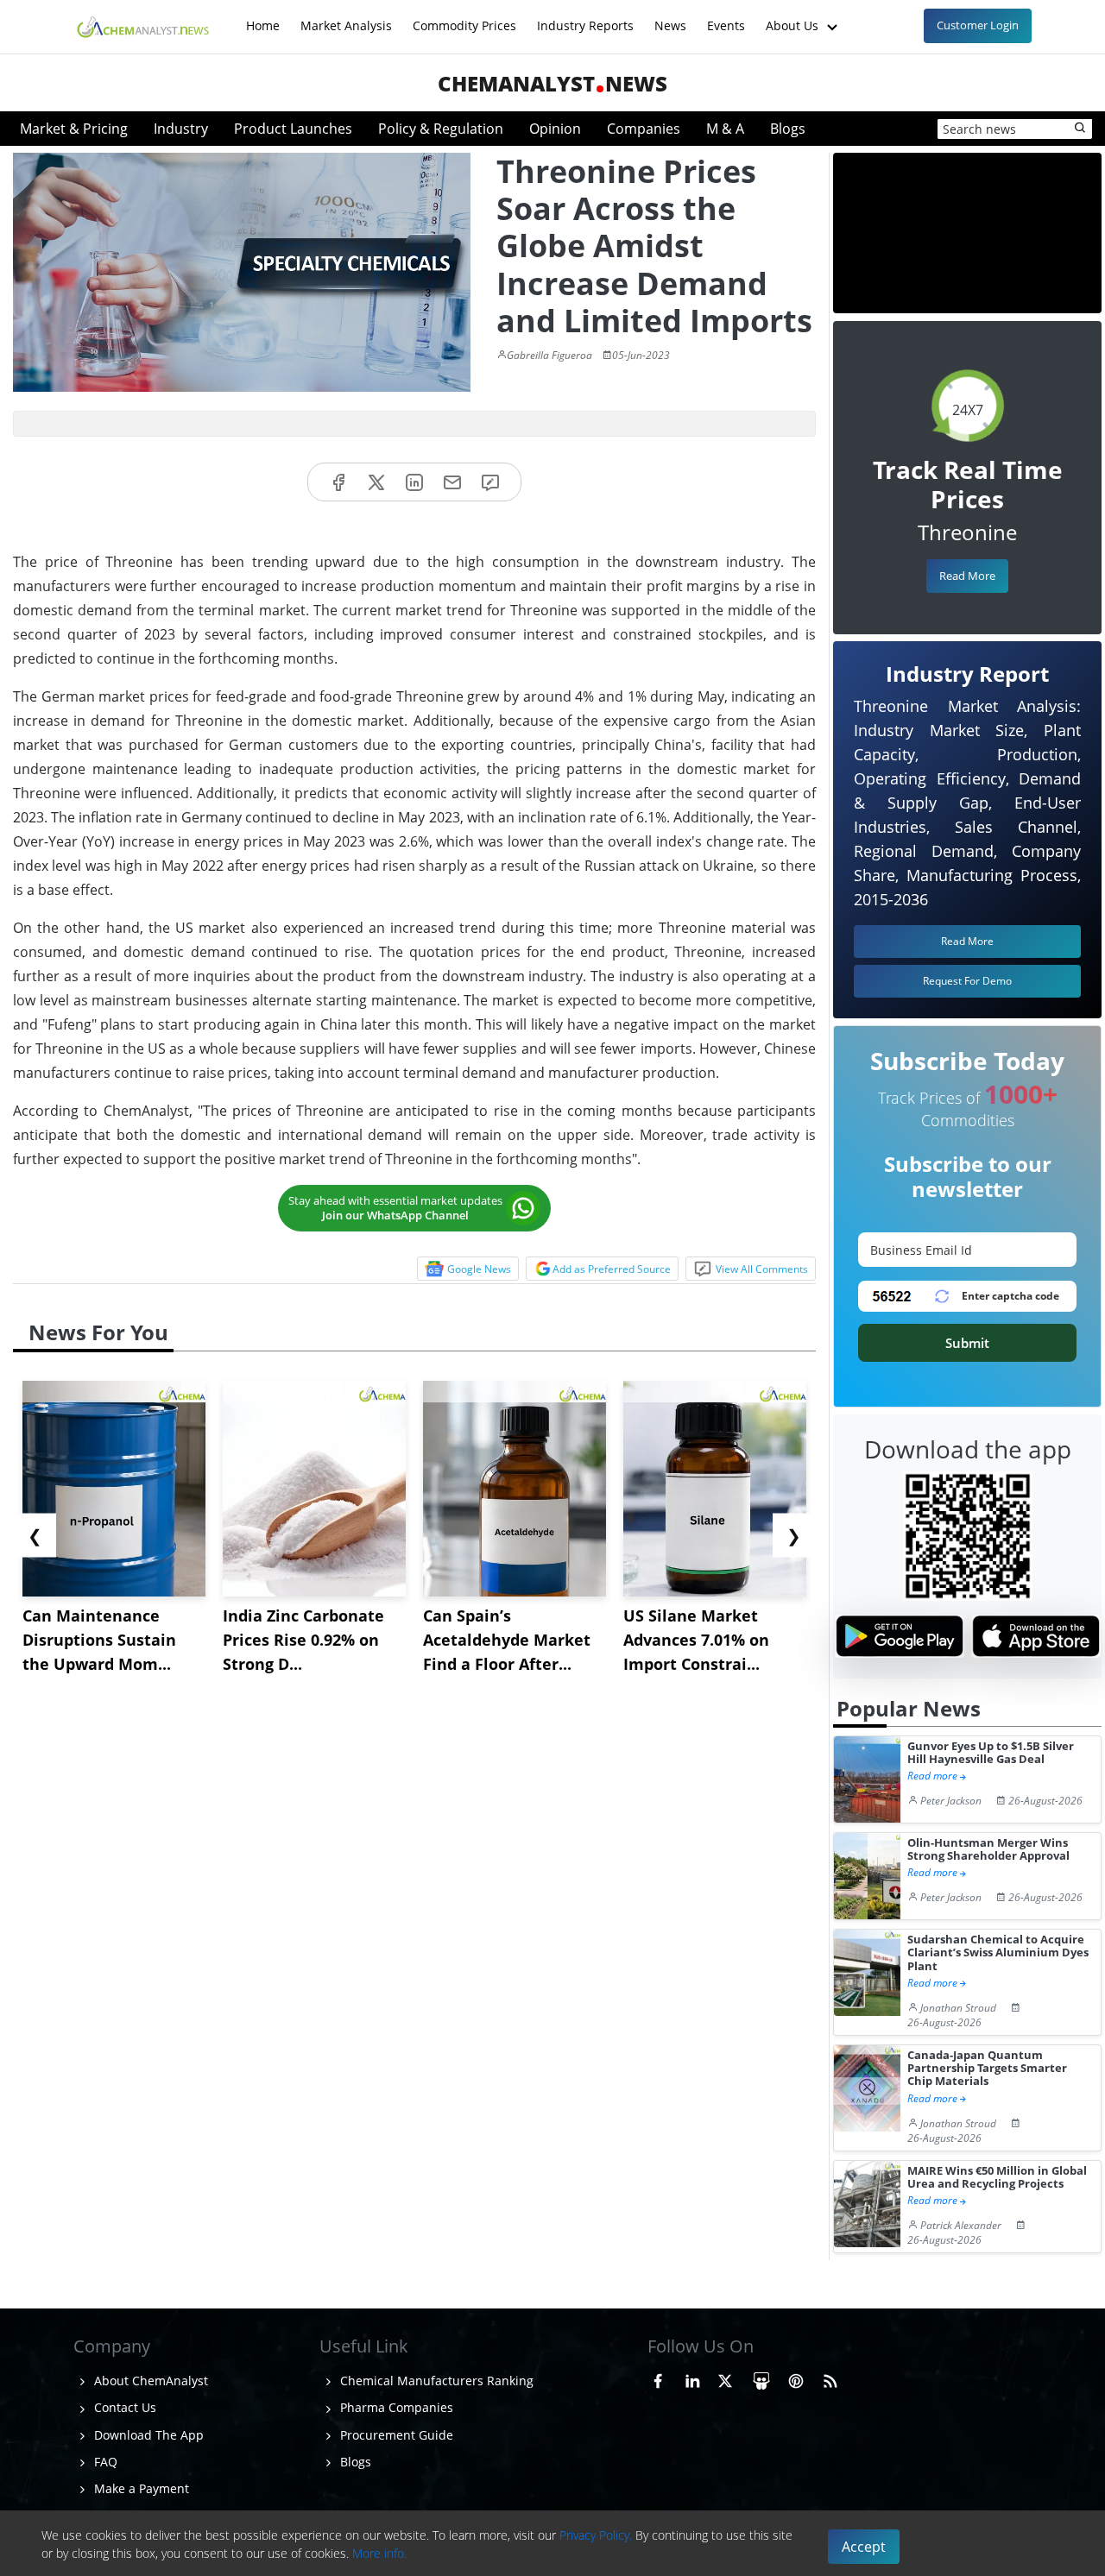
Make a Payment (140, 2488)
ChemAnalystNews (552, 83)
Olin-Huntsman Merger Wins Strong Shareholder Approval (988, 1850)
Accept (864, 2547)
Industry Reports (585, 17)
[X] (376, 482)
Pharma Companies (395, 2407)
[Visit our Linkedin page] (692, 2378)
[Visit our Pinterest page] (796, 2378)
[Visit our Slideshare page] (761, 2378)
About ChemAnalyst (149, 2381)
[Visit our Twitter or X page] (725, 2378)
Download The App (147, 2435)
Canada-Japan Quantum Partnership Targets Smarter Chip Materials (987, 2069)
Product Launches (293, 129)
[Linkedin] (414, 482)
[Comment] (490, 482)
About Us (794, 17)
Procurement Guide (395, 2435)
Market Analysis (346, 17)
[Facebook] (338, 482)
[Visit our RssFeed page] (830, 2378)
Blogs (788, 129)
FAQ (104, 2462)
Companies (644, 129)
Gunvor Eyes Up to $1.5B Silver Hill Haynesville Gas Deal (991, 1753)
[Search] (1081, 129)
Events (726, 17)
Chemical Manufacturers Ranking (435, 2381)
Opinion (555, 129)
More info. (379, 2553)
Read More (967, 576)
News (670, 17)
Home (263, 17)
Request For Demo (967, 981)
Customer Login (978, 25)
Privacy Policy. (596, 2535)
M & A (725, 129)
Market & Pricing (74, 129)
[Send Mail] (452, 482)
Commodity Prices (464, 17)
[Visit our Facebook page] (658, 2378)
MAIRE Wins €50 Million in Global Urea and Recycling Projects (997, 2178)
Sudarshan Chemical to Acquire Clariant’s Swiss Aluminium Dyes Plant (998, 1953)
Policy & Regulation (441, 129)
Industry (181, 129)
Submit (967, 1343)
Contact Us (123, 2407)
